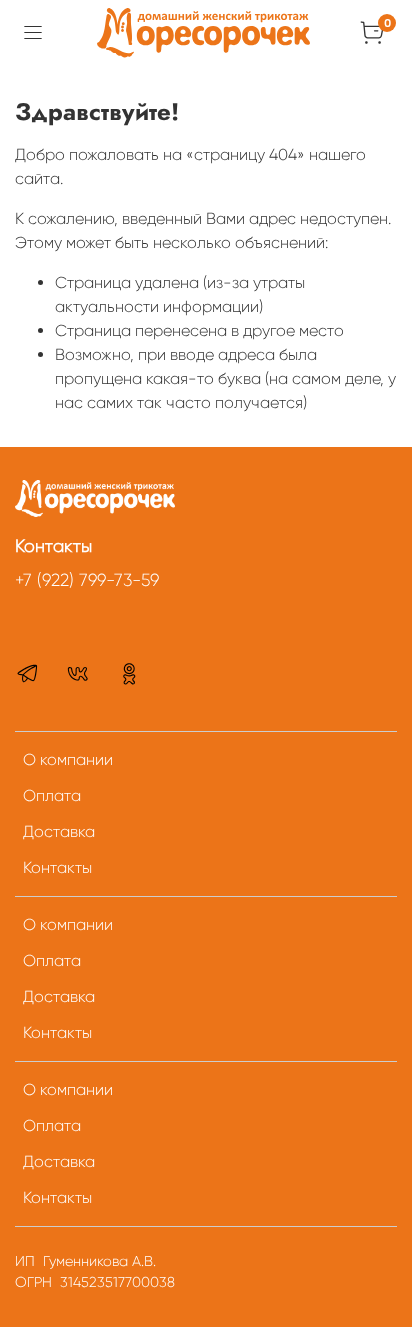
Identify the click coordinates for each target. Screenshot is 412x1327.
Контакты (57, 867)
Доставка (59, 831)
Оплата (52, 795)
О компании (68, 759)
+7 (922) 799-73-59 (87, 580)
